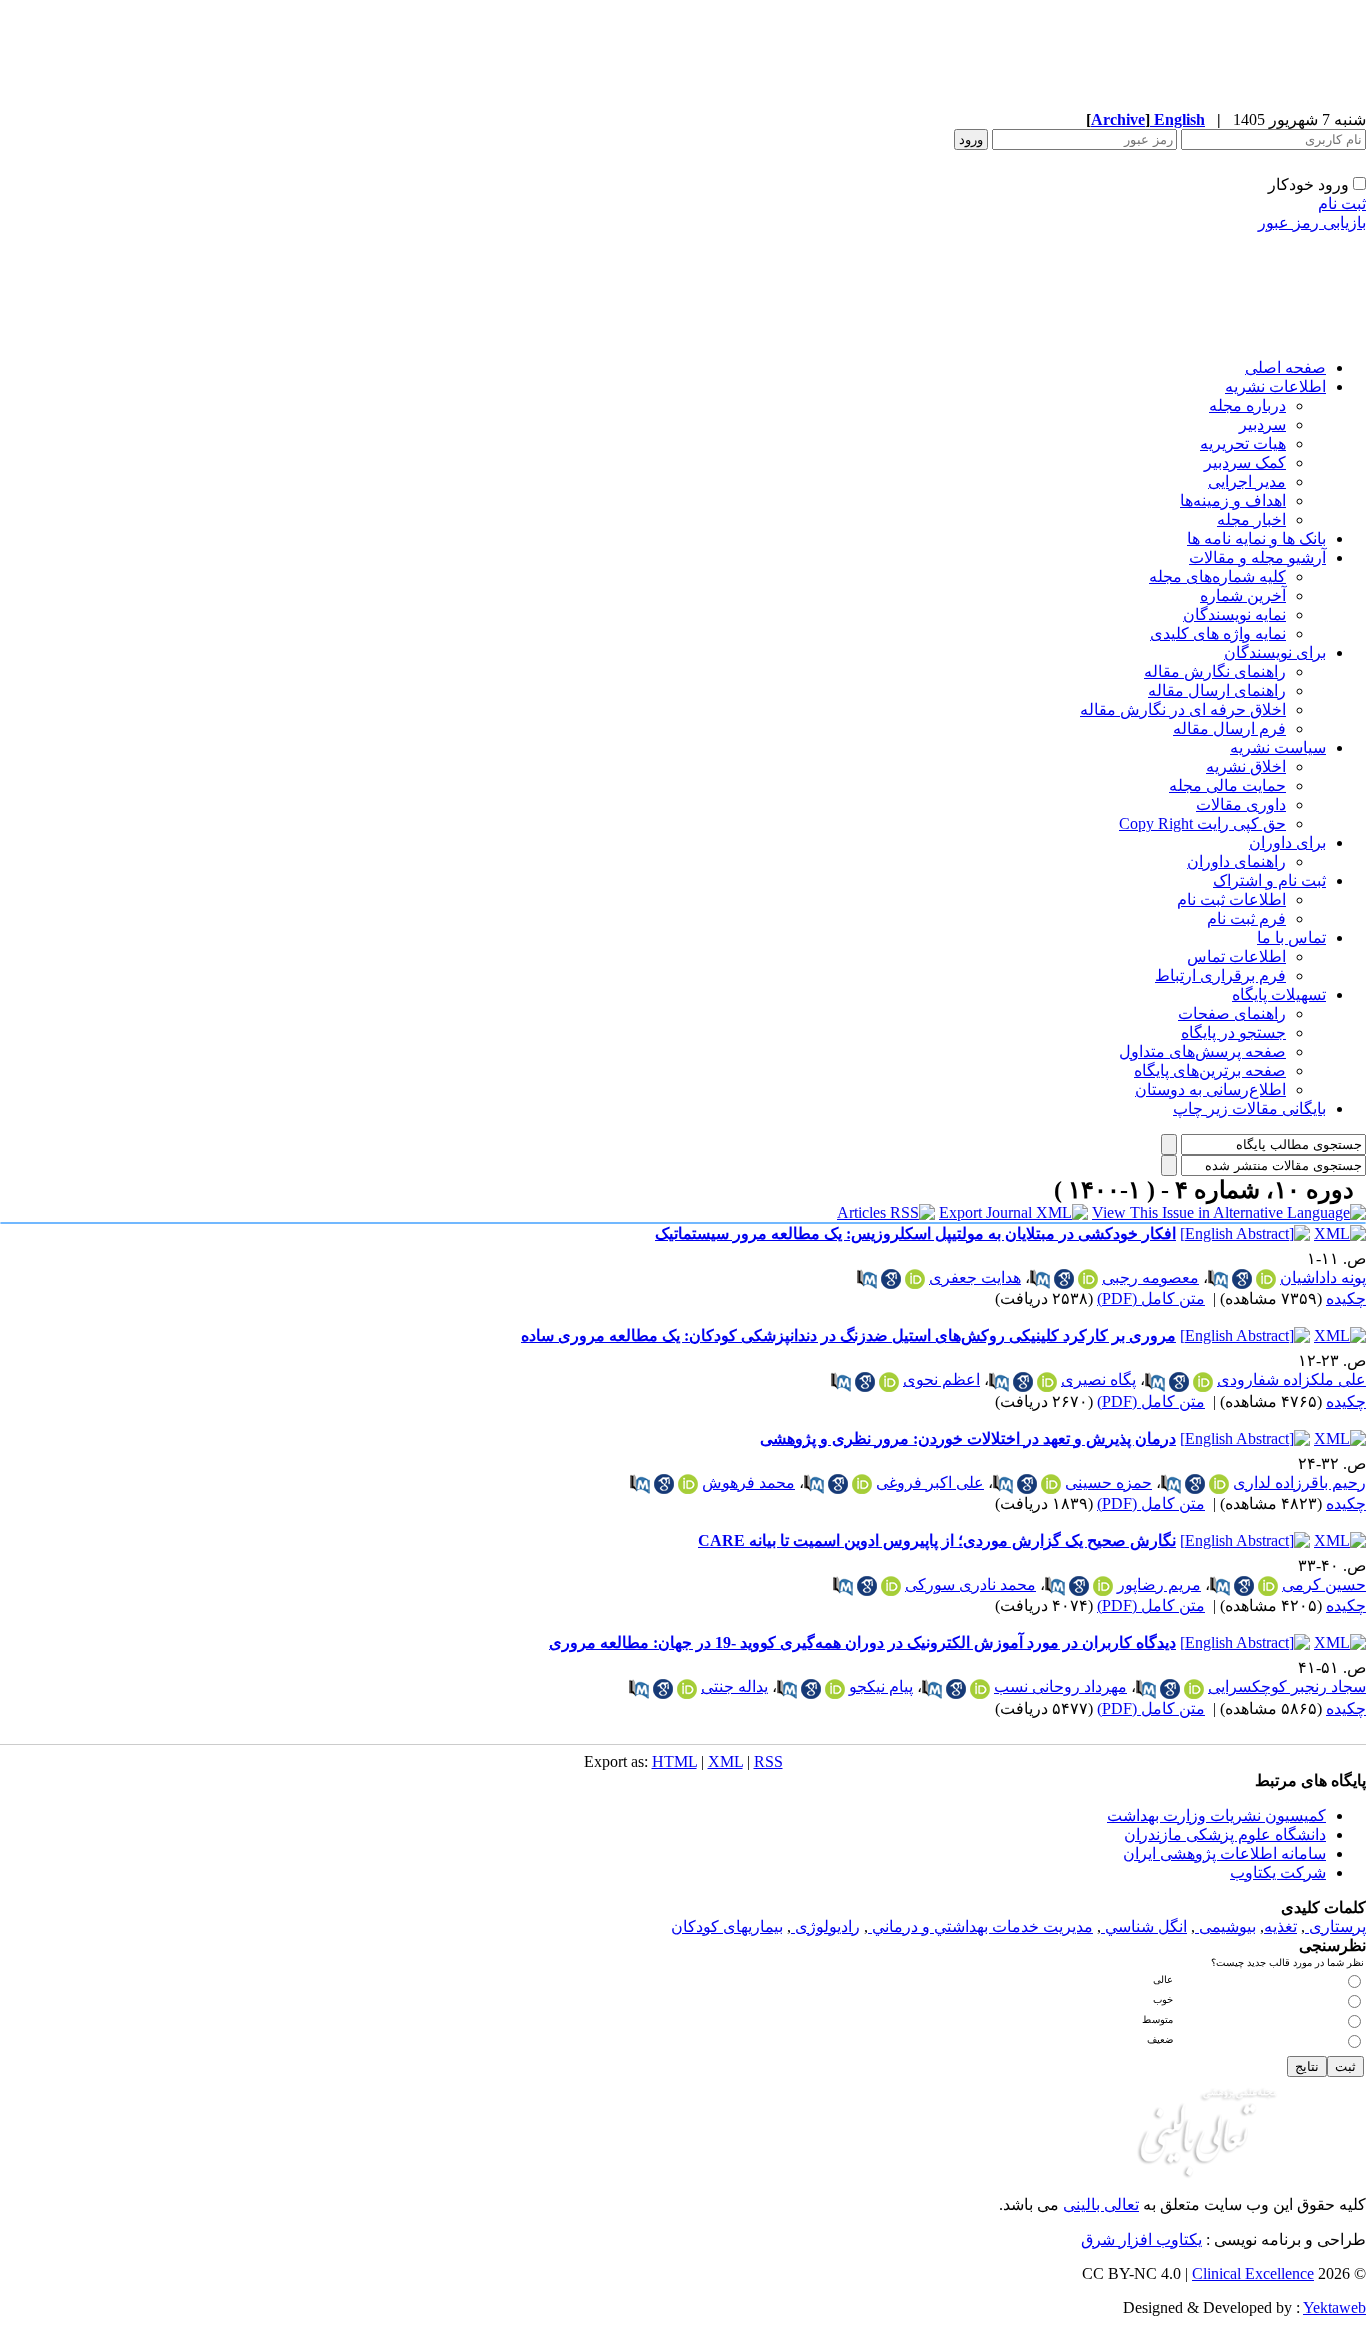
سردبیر (1262, 424)
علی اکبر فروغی (930, 1482)
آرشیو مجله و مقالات (1257, 557)
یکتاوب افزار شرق (1141, 2239)
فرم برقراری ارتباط (1220, 975)
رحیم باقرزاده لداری (1299, 1482)
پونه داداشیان (1323, 1277)
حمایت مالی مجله (1227, 785)
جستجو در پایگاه (1233, 1032)
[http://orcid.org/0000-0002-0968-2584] (1047, 1382)
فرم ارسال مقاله (1229, 728)
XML (725, 1761)
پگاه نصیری (1098, 1379)
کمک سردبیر (1245, 462)
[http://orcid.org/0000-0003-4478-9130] (1103, 1586)
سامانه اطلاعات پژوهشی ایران (1224, 1853)
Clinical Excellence (1253, 2273)
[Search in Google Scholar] (1242, 1279)
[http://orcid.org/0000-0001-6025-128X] (1088, 1279)
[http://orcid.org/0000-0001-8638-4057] (891, 1586)
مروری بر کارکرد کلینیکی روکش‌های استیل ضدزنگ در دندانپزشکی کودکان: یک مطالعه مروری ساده (848, 1335)
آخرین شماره (1243, 595)
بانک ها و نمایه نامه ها (1256, 538)
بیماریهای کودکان (727, 1926)
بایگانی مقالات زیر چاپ (1249, 1108)
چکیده (1346, 1298)
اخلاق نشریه (1246, 766)
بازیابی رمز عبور (1312, 222)
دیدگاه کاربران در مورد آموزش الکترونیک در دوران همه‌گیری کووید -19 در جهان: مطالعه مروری (862, 1642)
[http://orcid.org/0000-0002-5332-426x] (862, 1484)
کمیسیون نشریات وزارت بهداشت (1216, 1815)
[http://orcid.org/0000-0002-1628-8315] (889, 1382)
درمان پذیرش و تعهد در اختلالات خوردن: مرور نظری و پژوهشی (968, 1438)
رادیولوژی (825, 1926)
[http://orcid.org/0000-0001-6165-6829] (1194, 1689)
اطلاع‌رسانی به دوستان (1210, 1089)
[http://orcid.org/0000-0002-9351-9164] (688, 1484)
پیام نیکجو (881, 1686)
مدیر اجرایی (1247, 481)
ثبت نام (1342, 203)
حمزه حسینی (1108, 1482)
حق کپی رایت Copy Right (1202, 823)
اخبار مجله (1251, 519)
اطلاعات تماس (1236, 956)
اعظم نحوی (941, 1379)
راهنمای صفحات (1232, 1013)
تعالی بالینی (1101, 2204)
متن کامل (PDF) (1151, 1298)
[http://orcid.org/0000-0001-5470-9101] (835, 1689)
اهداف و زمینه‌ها (1233, 500)
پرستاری (1335, 1926)
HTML (674, 1761)
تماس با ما (1291, 937)
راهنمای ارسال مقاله (1217, 690)
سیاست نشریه (1278, 747)
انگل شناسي (1144, 1926)
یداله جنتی (734, 1686)
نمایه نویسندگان (1234, 614)
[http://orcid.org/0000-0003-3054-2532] (1203, 1382)
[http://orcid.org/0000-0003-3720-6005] (980, 1689)
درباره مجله (1247, 405)
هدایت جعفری (975, 1277)
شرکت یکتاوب (1278, 1872)
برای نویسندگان (1275, 652)
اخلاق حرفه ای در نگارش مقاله (1183, 709)
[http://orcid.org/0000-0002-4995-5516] (1219, 1484)
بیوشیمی (1225, 1926)
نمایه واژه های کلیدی (1218, 633)
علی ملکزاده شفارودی (1291, 1379)
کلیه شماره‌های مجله (1217, 576)
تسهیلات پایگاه (1279, 994)
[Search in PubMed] (1218, 1279)
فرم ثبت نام (1246, 918)
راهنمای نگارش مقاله (1215, 671)
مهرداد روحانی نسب (1060, 1686)
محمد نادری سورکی (970, 1584)
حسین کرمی (1324, 1584)
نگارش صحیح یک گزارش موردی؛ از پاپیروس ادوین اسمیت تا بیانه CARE (937, 1540)
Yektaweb (1334, 2307)
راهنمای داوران (1236, 861)
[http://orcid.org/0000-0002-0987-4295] (1051, 1484)
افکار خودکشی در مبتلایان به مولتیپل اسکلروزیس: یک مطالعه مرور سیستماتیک (915, 1233)
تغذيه (1280, 1926)
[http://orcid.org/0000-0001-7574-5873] (687, 1689)
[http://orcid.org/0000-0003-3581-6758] (1266, 1279)
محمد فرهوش (748, 1482)
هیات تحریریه (1243, 443)
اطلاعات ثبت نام (1231, 899)
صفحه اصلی (1285, 367)
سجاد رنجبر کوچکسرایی (1287, 1686)
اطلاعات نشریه (1275, 386)
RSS (768, 1761)
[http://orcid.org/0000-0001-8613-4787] (915, 1279)
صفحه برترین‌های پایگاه (1210, 1070)
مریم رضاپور (1159, 1584)
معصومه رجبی (1150, 1277)
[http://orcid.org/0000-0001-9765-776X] (1268, 1586)
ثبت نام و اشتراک (1269, 880)
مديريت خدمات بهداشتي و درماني (980, 1926)
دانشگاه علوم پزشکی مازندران (1225, 1834)
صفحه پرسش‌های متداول (1202, 1051)
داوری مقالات (1241, 804)
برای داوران (1287, 842)
